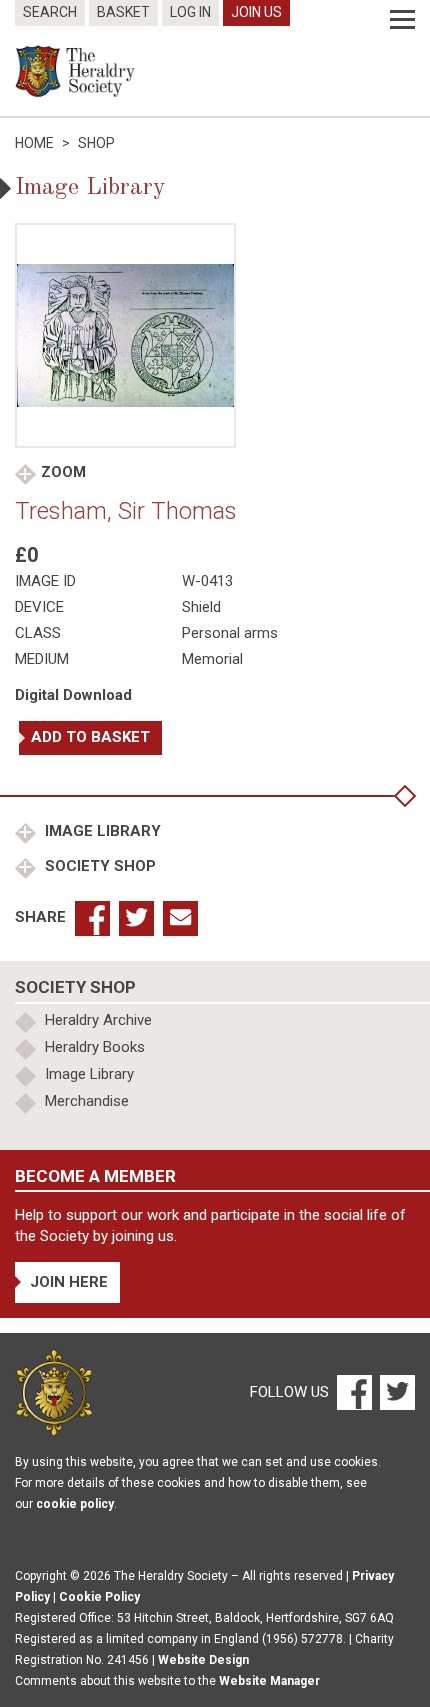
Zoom (63, 472)
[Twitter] (395, 1391)
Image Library (101, 831)
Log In (190, 12)
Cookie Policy (99, 1597)
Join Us (256, 12)
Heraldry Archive (98, 1020)
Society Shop (98, 866)
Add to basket (90, 737)
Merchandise (87, 1101)
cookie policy (75, 1504)
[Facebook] (353, 1391)
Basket (123, 12)
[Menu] (402, 20)
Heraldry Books (95, 1047)
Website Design (203, 1660)
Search (50, 12)
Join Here (69, 1282)
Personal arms (230, 633)
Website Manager (269, 1681)
